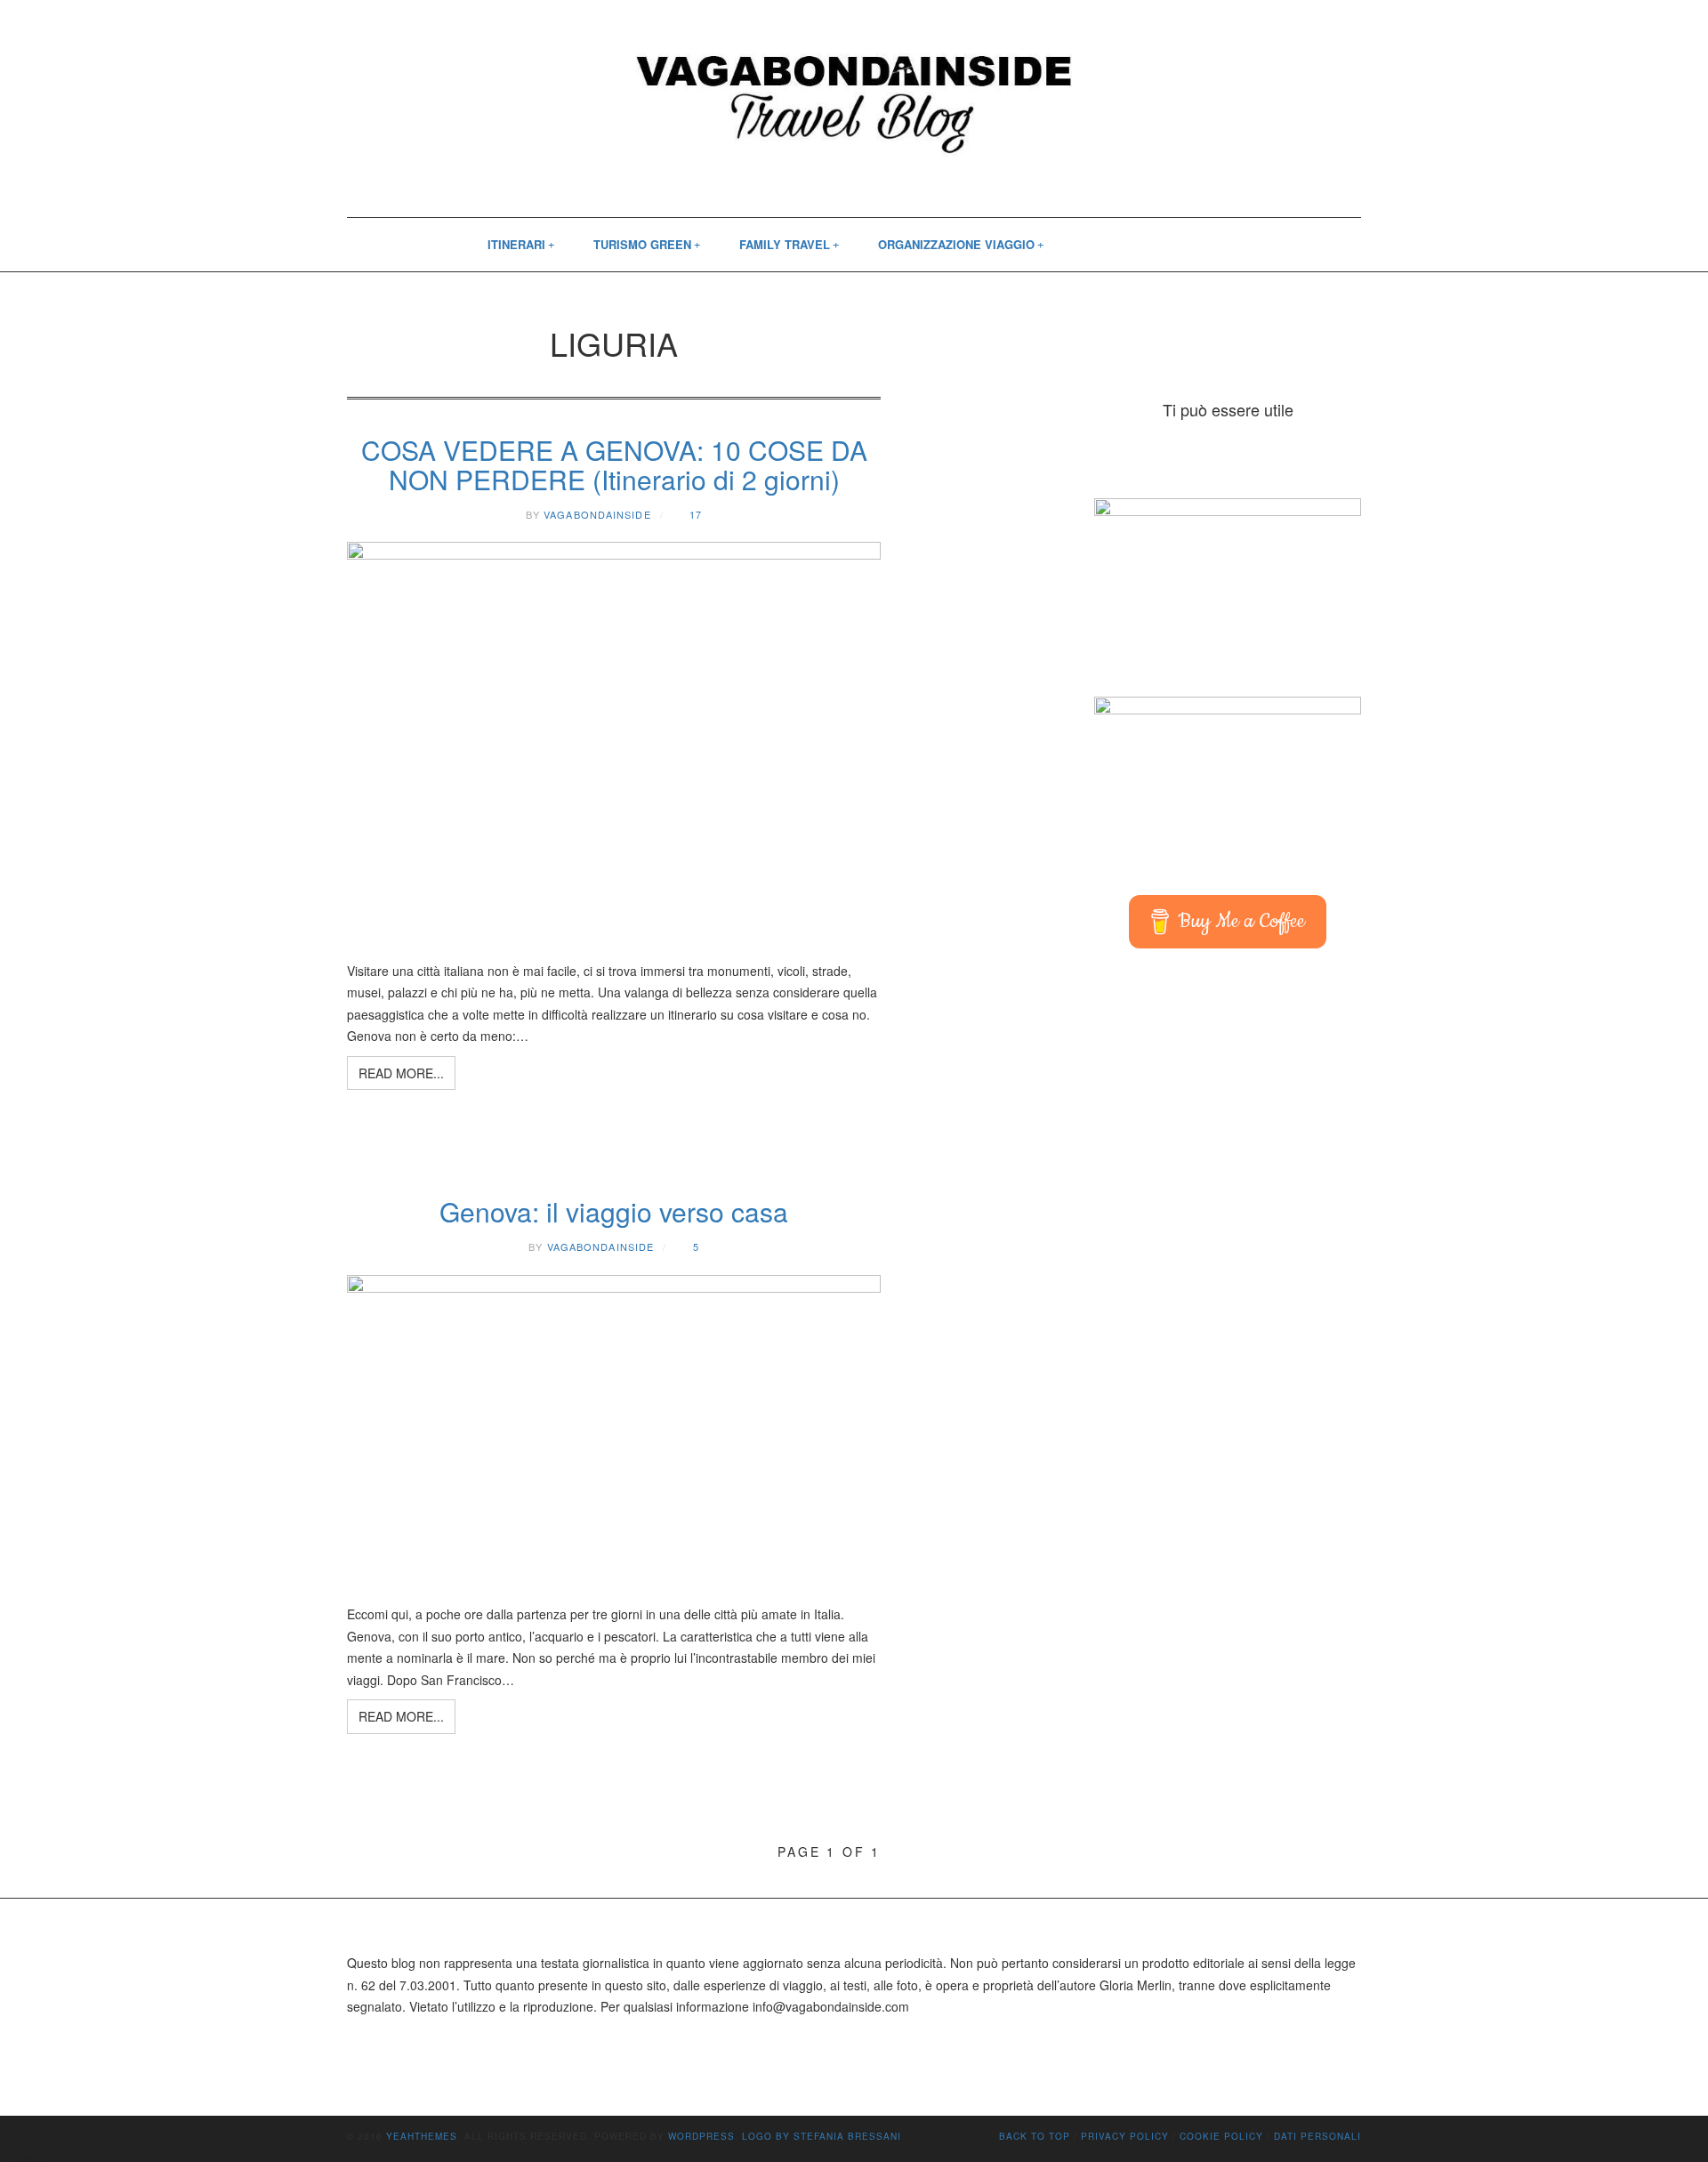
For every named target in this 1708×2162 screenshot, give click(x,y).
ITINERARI (516, 244)
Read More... (401, 1073)
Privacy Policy (1125, 2136)
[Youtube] (1173, 245)
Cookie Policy (1221, 2136)
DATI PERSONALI (1317, 2136)
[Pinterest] (1145, 245)
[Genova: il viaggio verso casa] (614, 1431)
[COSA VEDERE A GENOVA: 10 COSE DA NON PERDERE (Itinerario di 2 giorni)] (614, 742)
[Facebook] (1088, 245)
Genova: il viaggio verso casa (614, 1211)
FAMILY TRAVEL (785, 244)
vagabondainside (597, 514)
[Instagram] (1116, 245)
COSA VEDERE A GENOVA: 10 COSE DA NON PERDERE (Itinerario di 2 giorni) (614, 464)
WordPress (701, 2136)
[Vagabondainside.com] (854, 97)
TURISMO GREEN (642, 244)
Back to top (1035, 2136)
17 (696, 514)
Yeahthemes (422, 2136)
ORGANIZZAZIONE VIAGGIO (956, 244)
